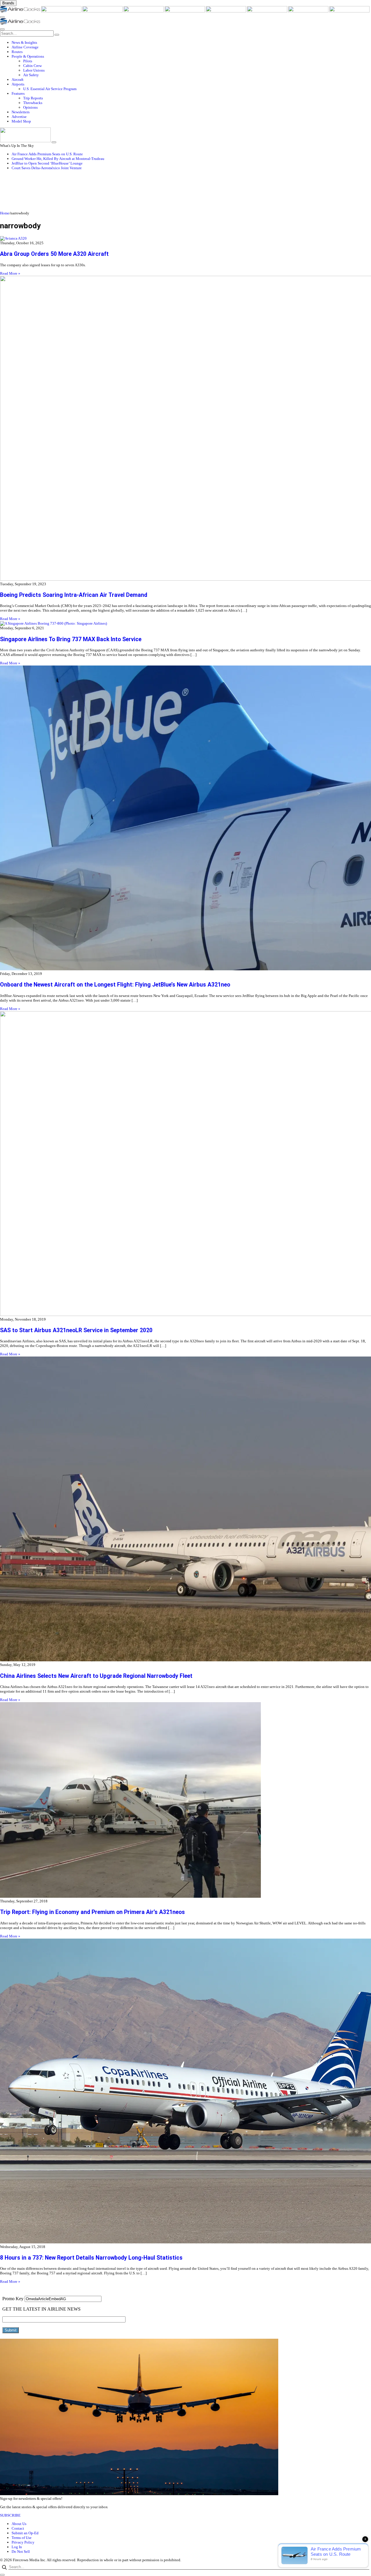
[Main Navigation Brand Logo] (20, 23)
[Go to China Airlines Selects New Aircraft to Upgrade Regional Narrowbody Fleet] (185, 1509)
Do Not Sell (21, 2552)
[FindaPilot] (309, 11)
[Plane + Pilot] (268, 11)
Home (5, 213)
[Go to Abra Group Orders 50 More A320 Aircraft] (185, 238)
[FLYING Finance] (349, 11)
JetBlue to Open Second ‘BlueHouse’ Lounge (47, 163)
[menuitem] (191, 43)
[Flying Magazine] (62, 11)
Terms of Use (22, 2538)
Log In (17, 2547)
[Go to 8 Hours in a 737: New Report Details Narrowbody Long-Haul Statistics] (185, 2092)
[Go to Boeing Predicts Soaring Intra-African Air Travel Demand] (185, 429)
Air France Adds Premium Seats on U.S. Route (47, 154)
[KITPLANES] (226, 11)
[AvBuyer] (185, 11)
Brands (8, 3)
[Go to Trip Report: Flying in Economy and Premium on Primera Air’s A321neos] (185, 1801)
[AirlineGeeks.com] (21, 11)
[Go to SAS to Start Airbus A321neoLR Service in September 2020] (185, 1164)
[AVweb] (103, 11)
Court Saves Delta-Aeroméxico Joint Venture (47, 168)
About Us (19, 2524)
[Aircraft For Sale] (144, 11)
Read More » (10, 273)
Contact (18, 2528)
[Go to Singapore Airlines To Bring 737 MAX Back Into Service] (185, 624)
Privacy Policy (23, 2542)
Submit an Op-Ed (25, 2533)
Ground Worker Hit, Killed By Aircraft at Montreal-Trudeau (58, 159)
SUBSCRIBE (10, 2515)
